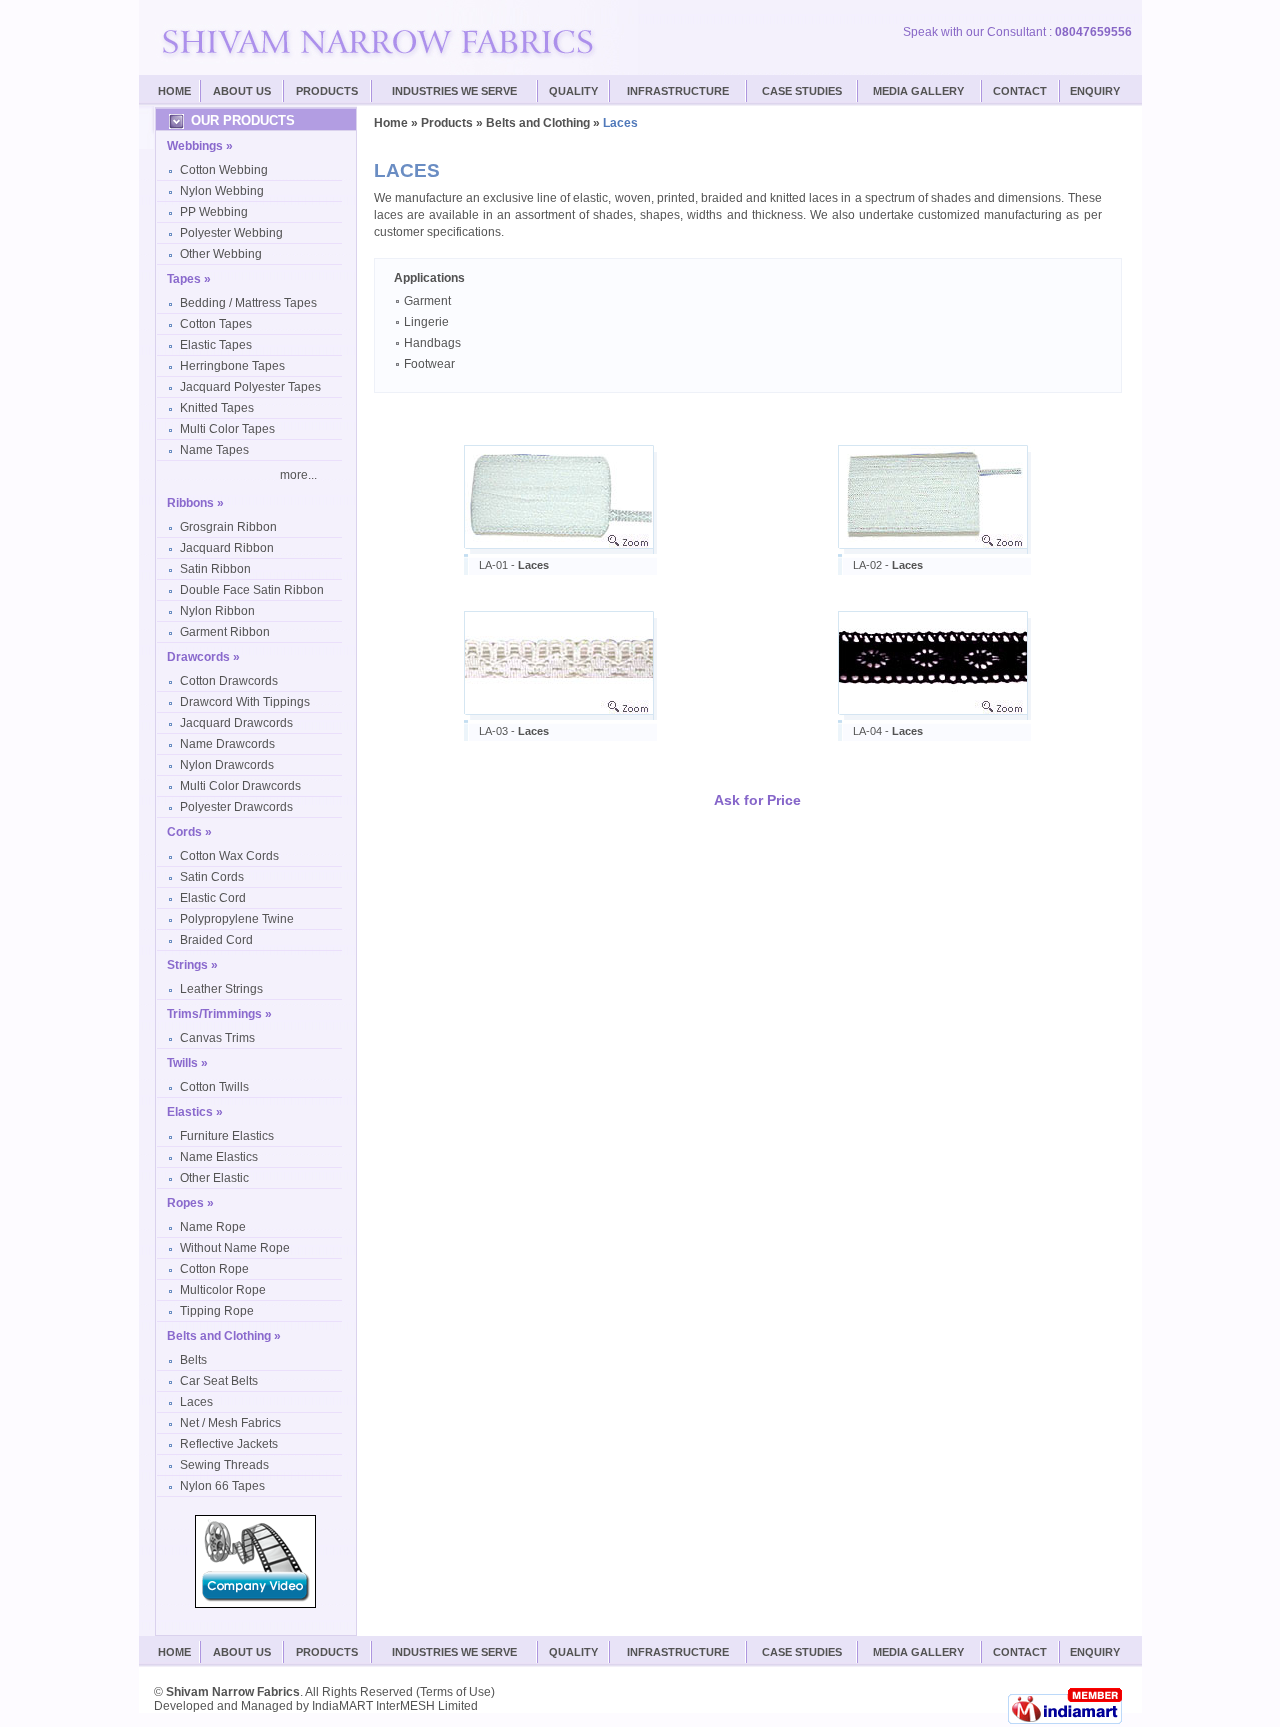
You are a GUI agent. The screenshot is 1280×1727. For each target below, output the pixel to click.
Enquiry (1095, 91)
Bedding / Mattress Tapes (248, 303)
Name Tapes (214, 450)
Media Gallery (918, 91)
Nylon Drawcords (227, 765)
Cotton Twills (214, 1087)
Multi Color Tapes (227, 429)
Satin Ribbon (215, 569)
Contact (1020, 91)
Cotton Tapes (216, 324)
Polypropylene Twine (237, 919)
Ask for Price (757, 800)
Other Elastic (214, 1178)
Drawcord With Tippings (245, 702)
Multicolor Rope (223, 1290)
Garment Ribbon (225, 632)
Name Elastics (219, 1157)
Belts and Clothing (538, 123)
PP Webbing (214, 212)
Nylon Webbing (222, 191)
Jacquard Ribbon (227, 548)
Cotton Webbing (224, 170)
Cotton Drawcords (229, 681)
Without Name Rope (235, 1248)
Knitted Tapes (217, 408)
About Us (242, 91)
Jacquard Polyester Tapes (250, 387)
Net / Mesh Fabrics (230, 1423)
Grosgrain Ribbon (228, 527)
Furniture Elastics (227, 1136)
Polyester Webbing (231, 233)
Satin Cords (212, 877)
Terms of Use (455, 1692)
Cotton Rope (214, 1269)
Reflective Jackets (229, 1444)
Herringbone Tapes (232, 366)
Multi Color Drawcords (240, 786)
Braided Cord (216, 940)
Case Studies (802, 1652)
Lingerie (425, 322)
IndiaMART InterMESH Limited (395, 1706)
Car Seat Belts (219, 1381)
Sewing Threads (224, 1465)
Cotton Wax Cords (229, 856)
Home (174, 91)
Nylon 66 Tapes (222, 1486)
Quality (573, 91)
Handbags (431, 343)
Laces (196, 1402)
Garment (426, 301)
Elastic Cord (213, 898)
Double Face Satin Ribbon (252, 590)
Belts (193, 1360)
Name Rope (213, 1227)
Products (327, 91)
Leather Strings (221, 989)
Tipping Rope (217, 1311)
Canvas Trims (217, 1038)
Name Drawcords (227, 744)
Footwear (428, 364)
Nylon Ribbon (217, 611)
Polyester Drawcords (236, 807)
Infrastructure (678, 91)
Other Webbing (221, 254)
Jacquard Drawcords (236, 723)
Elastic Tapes (216, 345)
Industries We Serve (454, 91)
